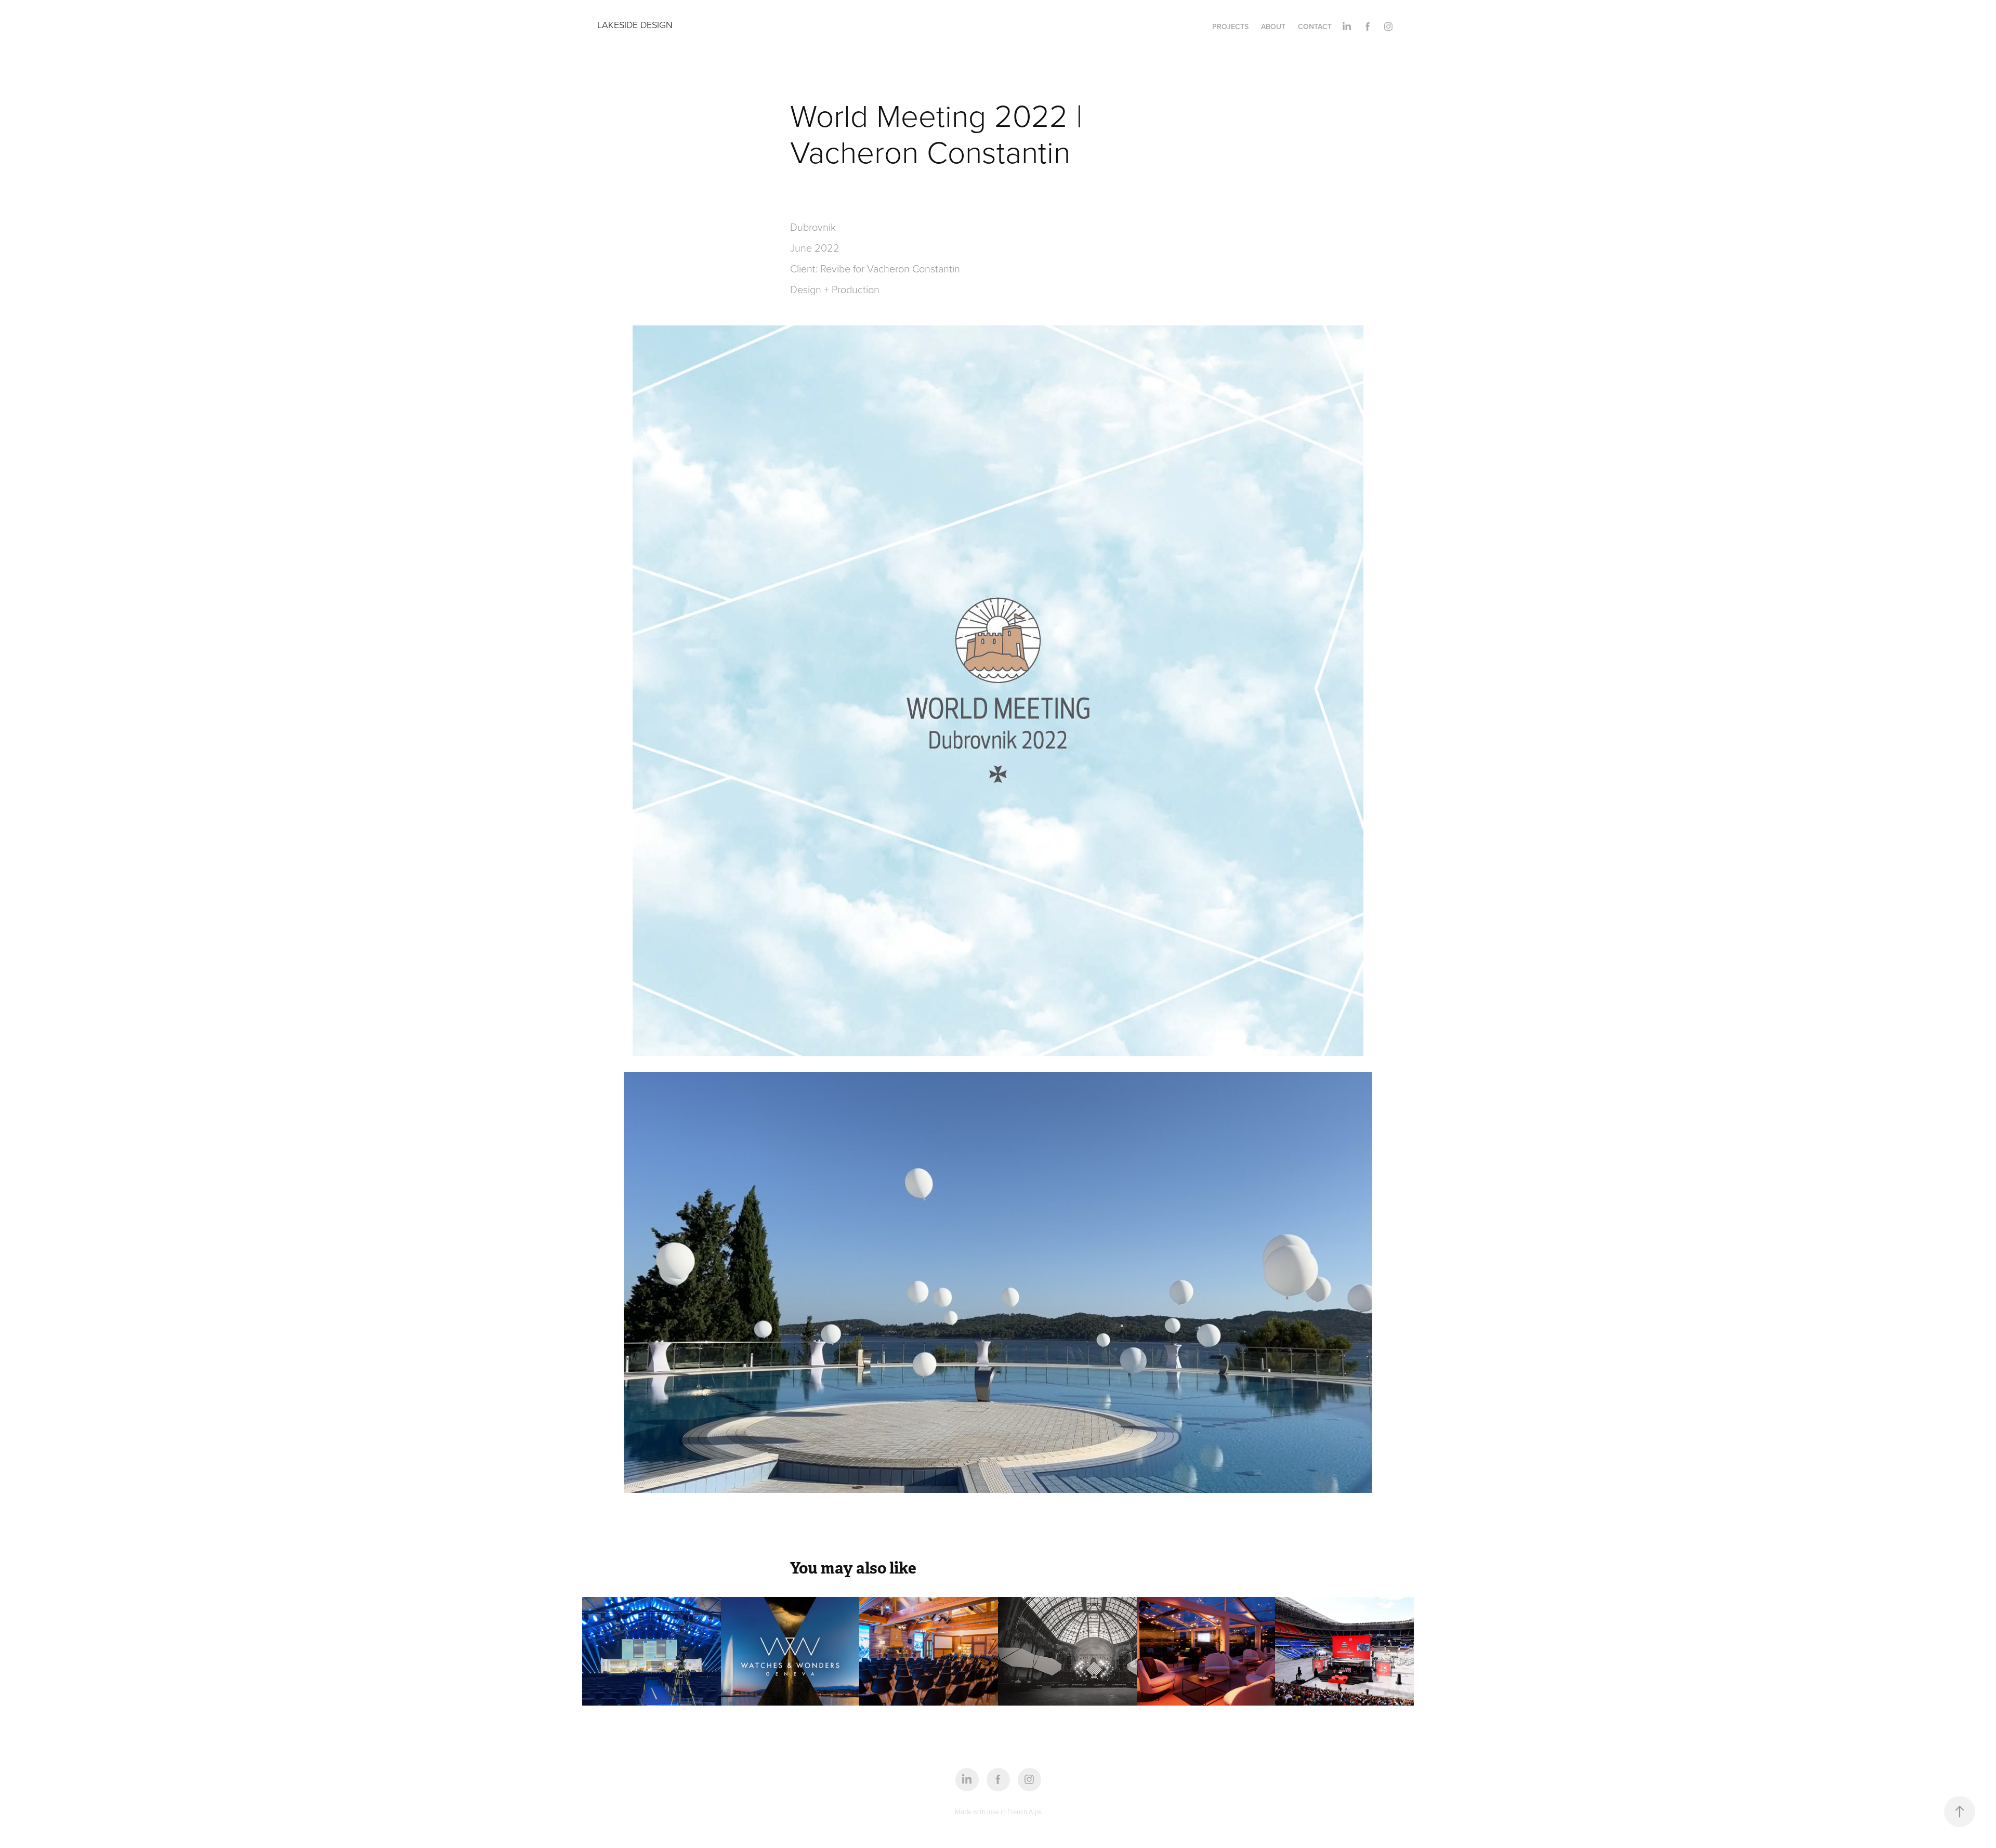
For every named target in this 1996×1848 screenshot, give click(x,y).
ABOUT (1273, 27)
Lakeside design (635, 24)
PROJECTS (1230, 27)
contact (1315, 27)
